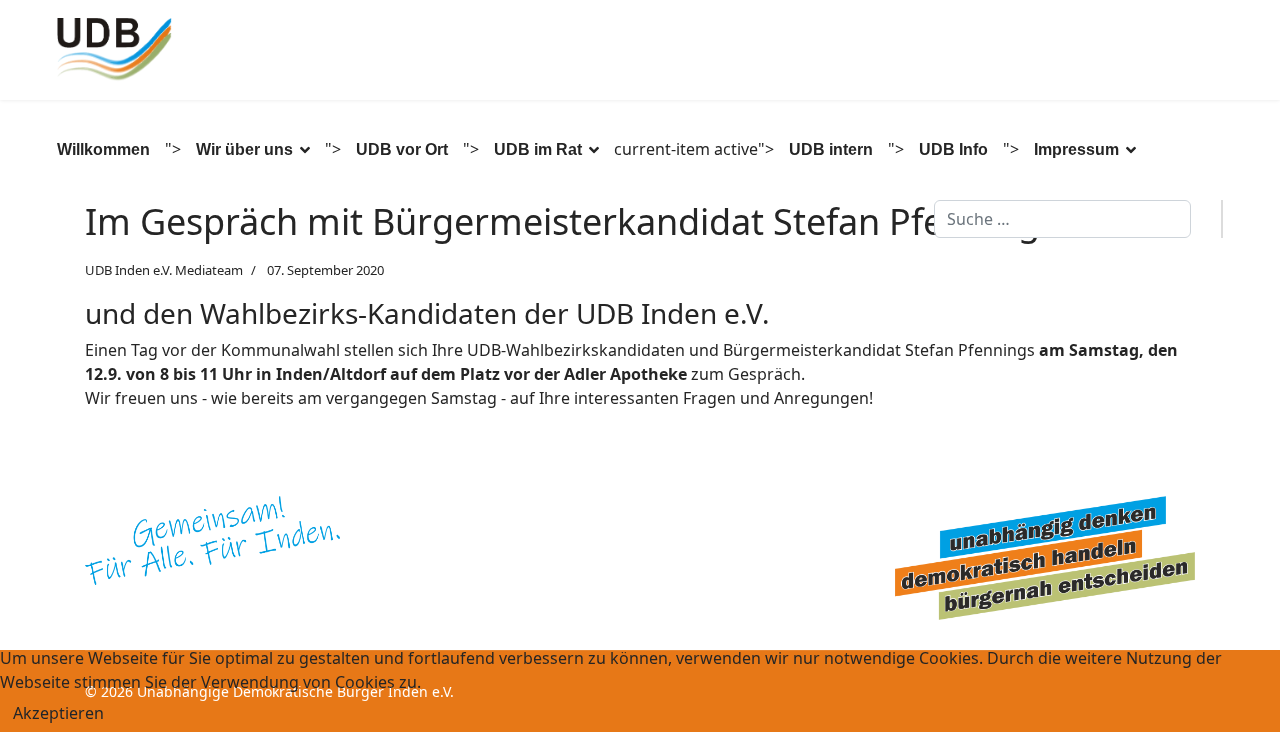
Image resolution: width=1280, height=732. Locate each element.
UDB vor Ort (402, 149)
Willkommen (103, 149)
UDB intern (831, 149)
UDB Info (953, 149)
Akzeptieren (58, 713)
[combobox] (1062, 219)
